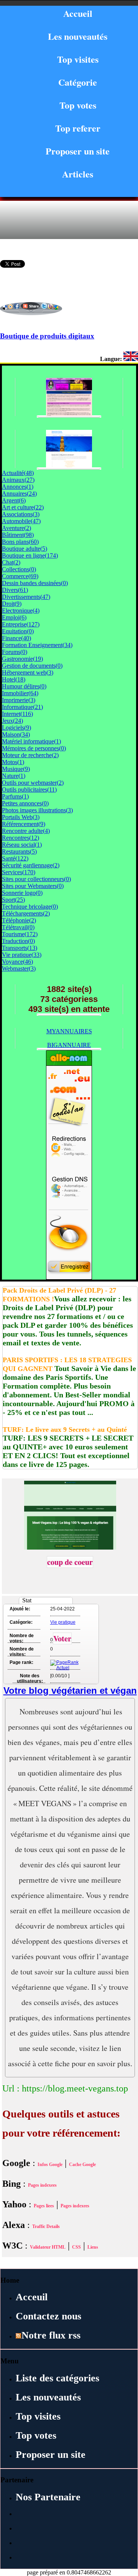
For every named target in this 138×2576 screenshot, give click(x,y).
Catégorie (78, 82)
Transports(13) (20, 948)
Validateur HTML (48, 2247)
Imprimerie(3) (19, 700)
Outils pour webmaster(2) (33, 783)
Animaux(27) (18, 480)
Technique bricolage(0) (30, 907)
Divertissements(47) (26, 597)
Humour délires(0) (24, 686)
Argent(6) (14, 500)
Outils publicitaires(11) (29, 790)
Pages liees (44, 2206)
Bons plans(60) (20, 542)
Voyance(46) (17, 962)
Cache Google (82, 2165)
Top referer (78, 128)
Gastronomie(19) (22, 659)
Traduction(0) (18, 941)
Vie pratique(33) (22, 955)
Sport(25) (13, 900)
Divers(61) (15, 590)
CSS (76, 2247)
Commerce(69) (20, 576)
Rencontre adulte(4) (26, 831)
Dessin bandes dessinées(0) (35, 583)
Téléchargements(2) (26, 913)
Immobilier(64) (20, 693)
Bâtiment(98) (18, 535)
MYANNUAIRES (69, 1031)
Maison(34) (16, 734)
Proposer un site (78, 151)
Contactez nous (48, 2316)
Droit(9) (12, 604)
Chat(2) (11, 562)
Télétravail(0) (18, 927)
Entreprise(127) (21, 624)
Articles (78, 174)
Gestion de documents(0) (32, 666)
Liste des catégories (58, 2378)
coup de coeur (70, 1562)
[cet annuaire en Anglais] (131, 359)
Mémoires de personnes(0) (34, 748)
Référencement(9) (24, 824)
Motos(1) (13, 762)
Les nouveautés (78, 36)
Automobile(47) (21, 521)
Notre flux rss (51, 2335)
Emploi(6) (14, 617)
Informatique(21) (22, 707)
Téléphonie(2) (19, 920)
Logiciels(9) (16, 728)
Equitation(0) (18, 631)
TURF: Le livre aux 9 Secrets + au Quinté (65, 1429)
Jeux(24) (12, 721)
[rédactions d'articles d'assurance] (69, 466)
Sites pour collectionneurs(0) (36, 879)
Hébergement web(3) (28, 672)
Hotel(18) (14, 679)
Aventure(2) (16, 528)
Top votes (78, 105)
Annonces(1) (18, 487)
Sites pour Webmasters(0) (33, 886)
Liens (93, 2247)
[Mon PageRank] (65, 1668)
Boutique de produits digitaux (47, 336)
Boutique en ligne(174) (30, 555)
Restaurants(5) (19, 851)
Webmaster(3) (19, 968)
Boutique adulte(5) (25, 549)
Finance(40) (16, 638)
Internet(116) (17, 714)
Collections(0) (19, 569)
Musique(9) (16, 769)
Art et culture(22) (23, 507)
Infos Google (50, 2165)
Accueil (78, 13)
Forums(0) (15, 652)
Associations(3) (21, 514)
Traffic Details (46, 2226)
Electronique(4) (21, 611)
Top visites (78, 59)
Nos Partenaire (48, 2497)
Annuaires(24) (19, 494)
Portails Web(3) (21, 817)
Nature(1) (14, 776)
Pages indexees (42, 2185)
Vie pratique (63, 1622)
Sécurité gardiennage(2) (31, 865)
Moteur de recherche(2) (30, 755)
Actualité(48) (18, 473)
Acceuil (32, 2297)
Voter (62, 1638)
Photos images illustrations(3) (37, 810)
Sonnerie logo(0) (22, 893)
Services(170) (19, 872)
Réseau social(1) (22, 845)
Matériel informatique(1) (31, 741)
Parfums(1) (15, 796)
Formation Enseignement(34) (37, 645)
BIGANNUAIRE (69, 1045)
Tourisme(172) (20, 934)
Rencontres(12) (21, 838)
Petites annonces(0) (25, 803)
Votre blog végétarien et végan (70, 1690)
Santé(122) (15, 858)
